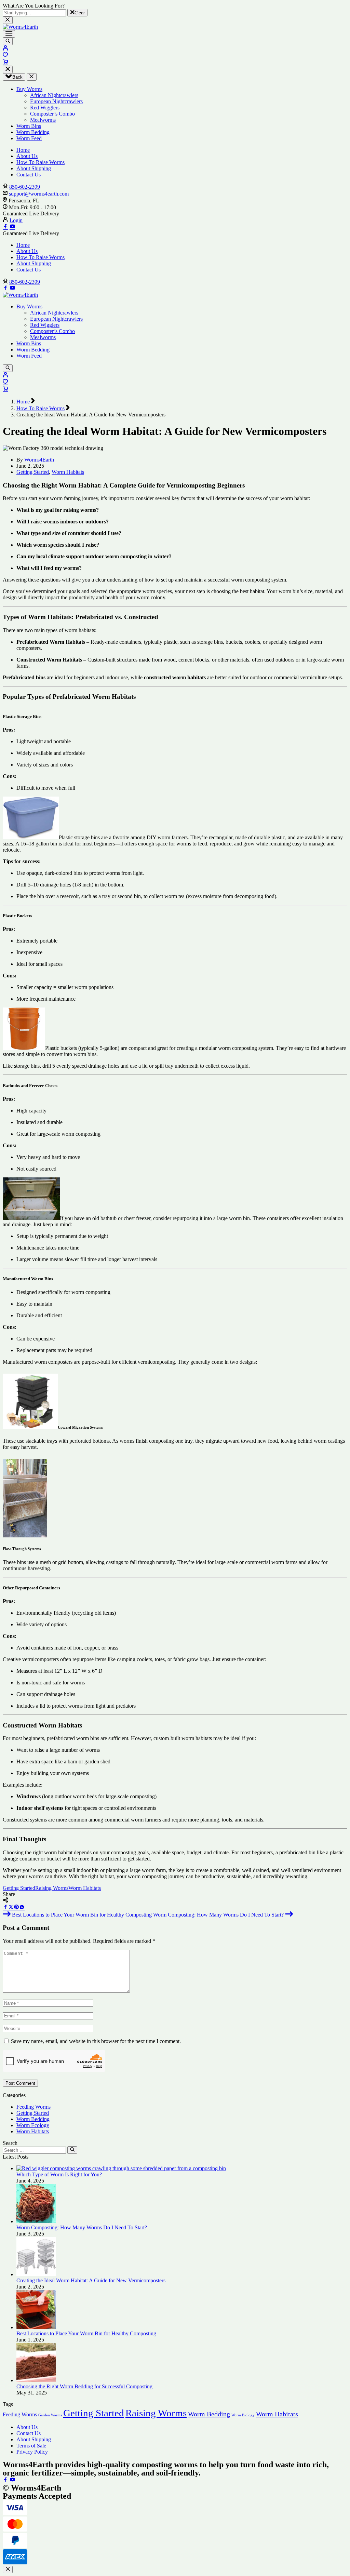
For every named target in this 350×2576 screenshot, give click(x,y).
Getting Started (33, 472)
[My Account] (5, 49)
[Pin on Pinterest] (16, 1908)
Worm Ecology (33, 2125)
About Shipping (34, 168)
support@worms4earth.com (39, 194)
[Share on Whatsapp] (22, 1908)
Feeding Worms (33, 2107)
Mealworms (43, 120)
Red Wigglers (45, 108)
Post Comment (20, 2083)
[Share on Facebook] (5, 1908)
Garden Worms (50, 2415)
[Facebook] (5, 227)
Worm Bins (29, 126)
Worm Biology (243, 2415)
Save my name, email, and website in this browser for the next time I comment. (96, 2041)
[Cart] (5, 62)
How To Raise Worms (41, 162)
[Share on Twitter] (11, 1908)
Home (23, 150)
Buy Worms (29, 89)
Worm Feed (29, 138)
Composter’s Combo (52, 114)
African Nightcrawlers (54, 95)
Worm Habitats (68, 472)
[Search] (8, 41)
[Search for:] (34, 2150)
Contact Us (29, 175)
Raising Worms (52, 1888)
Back (17, 77)
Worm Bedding (33, 132)
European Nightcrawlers (56, 101)
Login (16, 220)
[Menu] (9, 34)
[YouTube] (12, 227)
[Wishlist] (5, 56)
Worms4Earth (39, 460)
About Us (27, 156)
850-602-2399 (25, 187)
